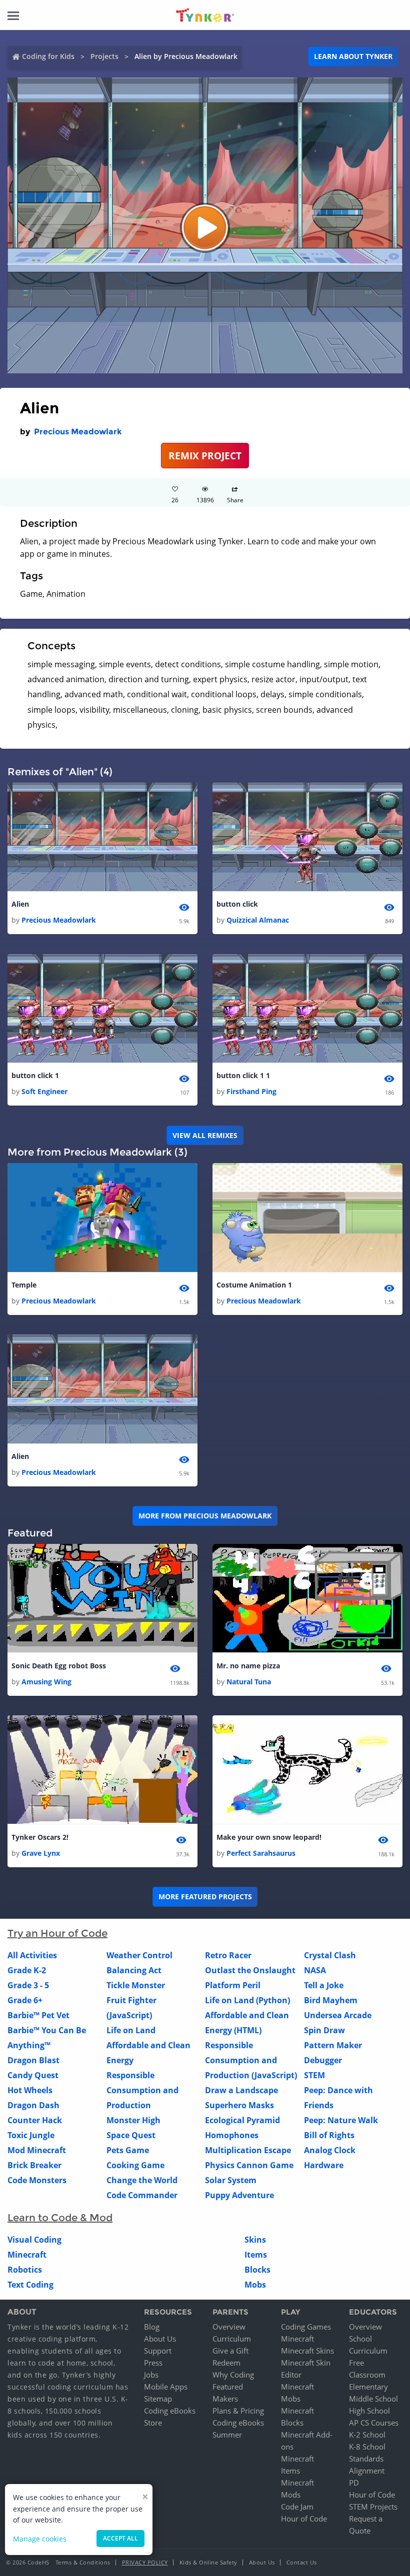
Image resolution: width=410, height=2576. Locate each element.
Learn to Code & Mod (60, 2218)
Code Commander (142, 2195)
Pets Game (128, 2150)
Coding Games (306, 2327)
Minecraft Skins (307, 2351)
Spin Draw (324, 2030)
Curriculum (232, 2339)
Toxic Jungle (31, 2135)
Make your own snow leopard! (269, 1837)
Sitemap (158, 2399)
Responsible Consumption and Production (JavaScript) (251, 2060)
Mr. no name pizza (248, 1666)
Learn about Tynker (353, 56)
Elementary (368, 2387)
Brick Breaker (34, 2165)
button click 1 (35, 1075)
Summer (227, 2435)
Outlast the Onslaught (250, 1970)
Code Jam (297, 2507)
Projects (104, 56)
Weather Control (139, 1955)
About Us (160, 2339)
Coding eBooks (170, 2411)
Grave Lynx (41, 1853)
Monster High (133, 2120)
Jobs (151, 2375)
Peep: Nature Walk (341, 2120)
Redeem (226, 2363)
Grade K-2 (27, 1970)
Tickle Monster (136, 1985)
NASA (315, 1970)
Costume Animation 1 (254, 1285)
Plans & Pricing (238, 2411)
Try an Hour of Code (57, 1933)
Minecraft (27, 2255)
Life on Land (131, 2030)
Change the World (142, 2180)
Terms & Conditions (83, 2562)
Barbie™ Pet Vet (38, 2015)
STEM (314, 2075)
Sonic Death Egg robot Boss (59, 1666)
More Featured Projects (205, 1897)
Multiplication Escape (248, 2150)
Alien (20, 904)
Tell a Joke (324, 1985)
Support (158, 2351)
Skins (255, 2240)
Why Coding (233, 2375)
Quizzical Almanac (258, 920)
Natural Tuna (249, 1682)
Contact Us (302, 2562)
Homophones (232, 2135)
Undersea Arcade (338, 2015)
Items (256, 2255)
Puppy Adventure (239, 2195)
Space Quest (131, 2135)
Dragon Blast (33, 2060)
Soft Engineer (44, 1091)
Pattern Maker (333, 2045)
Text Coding (30, 2285)
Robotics (25, 2270)
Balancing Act (134, 1970)
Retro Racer (228, 1955)
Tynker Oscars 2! (40, 1837)
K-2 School (367, 2435)
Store (153, 2423)
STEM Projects (373, 2507)
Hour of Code (304, 2519)
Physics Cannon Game (249, 2165)
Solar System (231, 2180)
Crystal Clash (330, 1955)
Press (153, 2363)
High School (369, 2411)
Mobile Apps (166, 2387)
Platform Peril (233, 1985)
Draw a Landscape (241, 2090)
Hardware (324, 2165)
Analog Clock (330, 2150)
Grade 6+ (25, 2000)
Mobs (255, 2285)
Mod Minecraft (37, 2150)
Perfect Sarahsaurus (261, 1853)
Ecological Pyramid (242, 2120)
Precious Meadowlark (78, 432)
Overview (229, 2327)
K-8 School (367, 2447)
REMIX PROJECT (205, 456)
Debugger (323, 2060)
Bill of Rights (329, 2135)
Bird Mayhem (331, 2000)
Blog (152, 2327)
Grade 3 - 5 (28, 1985)
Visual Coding (34, 2240)
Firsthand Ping (251, 1091)
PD (354, 2483)
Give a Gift (230, 2351)
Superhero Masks (239, 2105)
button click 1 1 (243, 1075)
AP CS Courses (374, 2423)
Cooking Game (135, 2165)
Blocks (257, 2270)
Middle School (373, 2399)
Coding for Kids (48, 56)
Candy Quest (33, 2075)
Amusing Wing (46, 1682)
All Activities (32, 1955)
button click (237, 904)
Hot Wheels (30, 2090)
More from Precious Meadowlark (205, 1516)
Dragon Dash (33, 2105)
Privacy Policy (145, 2562)
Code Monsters (37, 2180)
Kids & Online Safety (208, 2562)
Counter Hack (35, 2120)
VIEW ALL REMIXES (205, 1135)
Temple (24, 1285)
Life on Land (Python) (247, 2000)
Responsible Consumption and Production (142, 2090)
